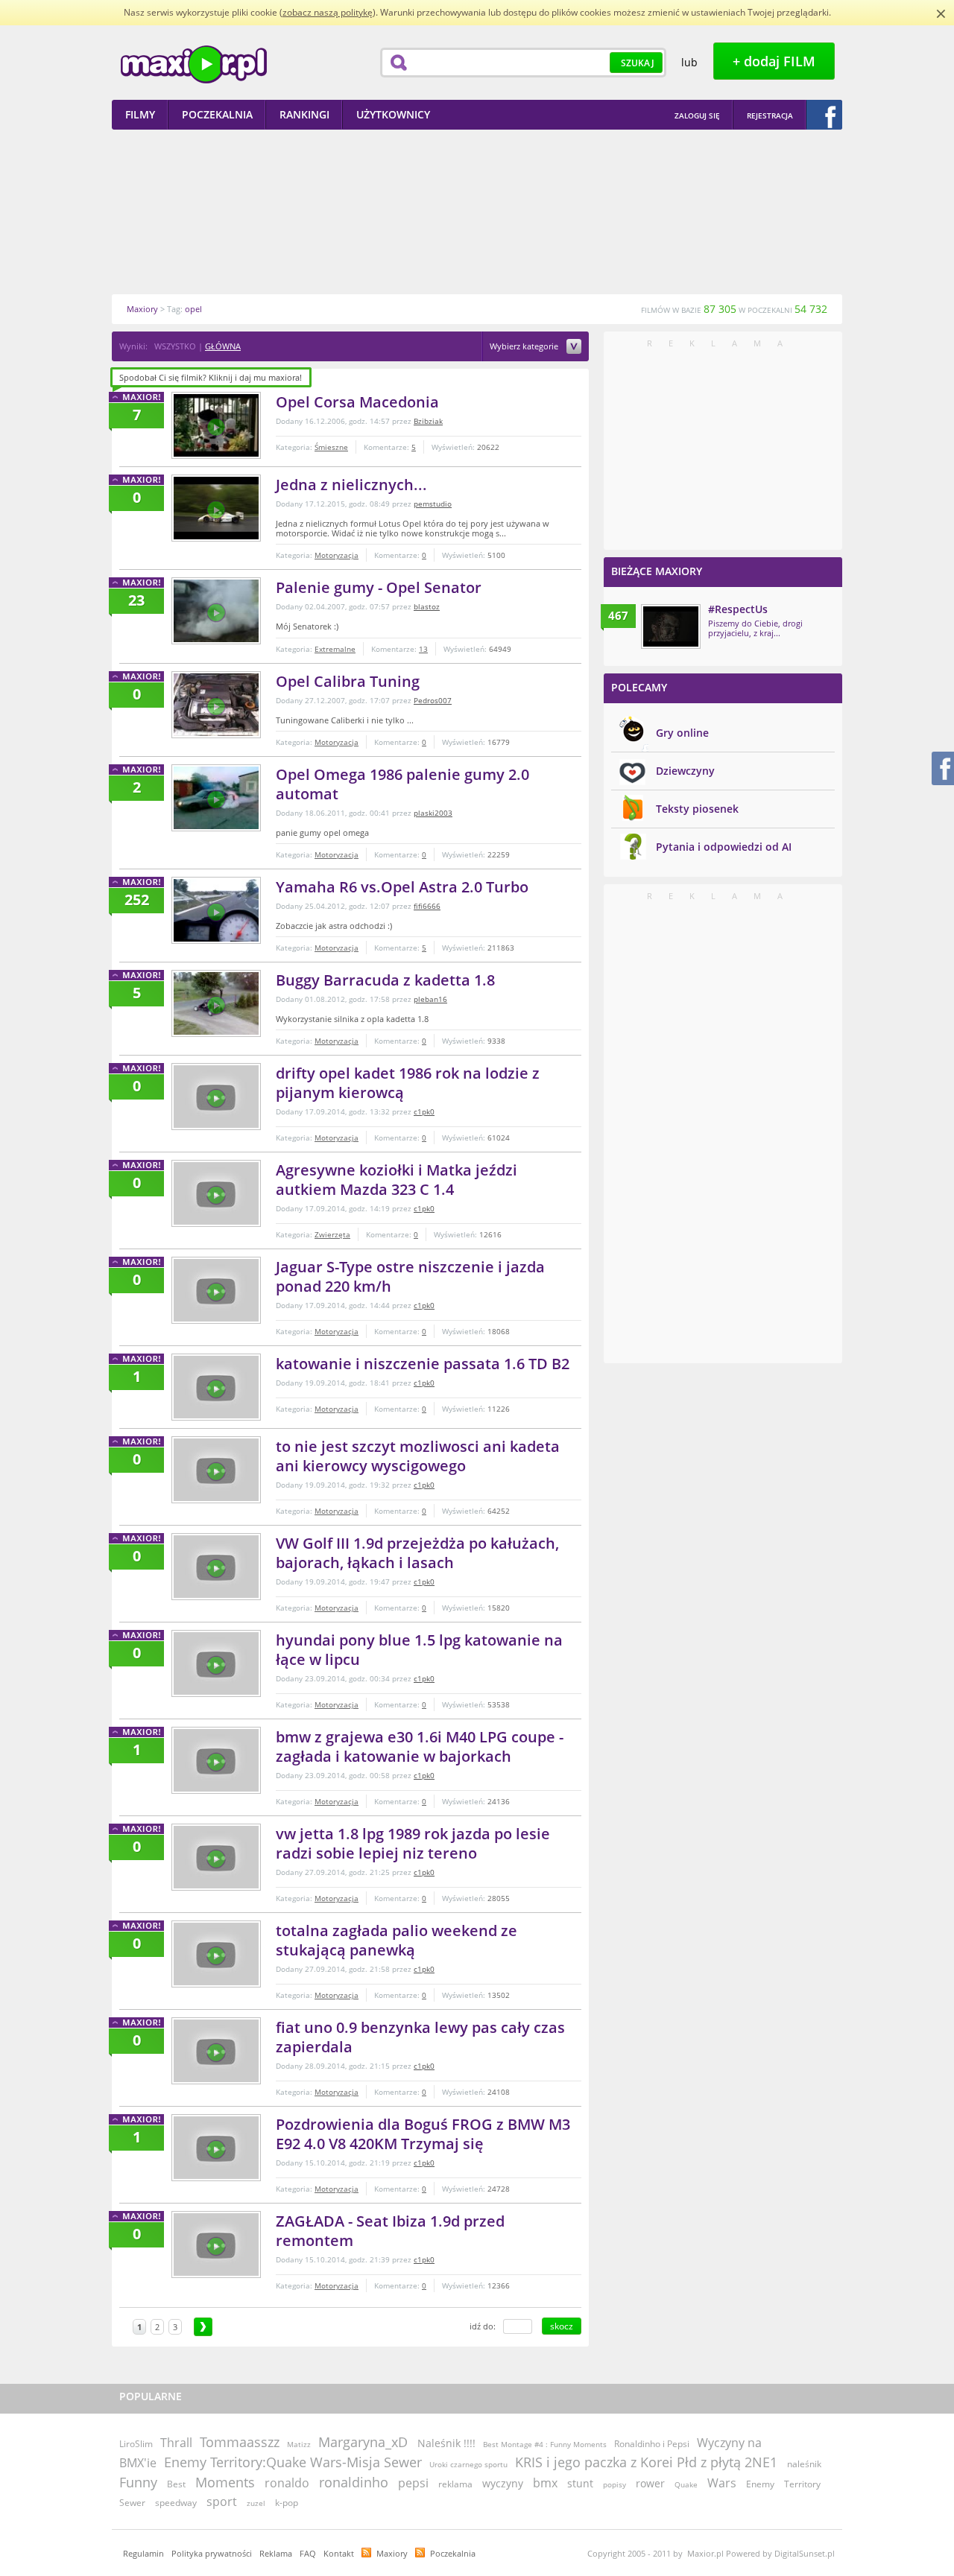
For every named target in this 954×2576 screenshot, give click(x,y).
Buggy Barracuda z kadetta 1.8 (385, 980)
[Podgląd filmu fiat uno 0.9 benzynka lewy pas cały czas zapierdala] (216, 2051)
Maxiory (392, 2553)
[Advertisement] (477, 212)
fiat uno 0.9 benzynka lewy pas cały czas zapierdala (420, 2037)
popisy (615, 2484)
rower (650, 2483)
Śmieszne (331, 447)
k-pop (287, 2503)
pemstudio (433, 504)
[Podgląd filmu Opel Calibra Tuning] (216, 705)
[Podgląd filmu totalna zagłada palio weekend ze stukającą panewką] (216, 1954)
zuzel (256, 2503)
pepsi (413, 2483)
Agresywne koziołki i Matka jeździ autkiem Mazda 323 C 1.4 (397, 1180)
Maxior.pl (194, 64)
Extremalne (335, 649)
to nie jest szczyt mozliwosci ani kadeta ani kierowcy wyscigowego (418, 1456)
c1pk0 (424, 1111)
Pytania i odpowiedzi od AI (724, 847)
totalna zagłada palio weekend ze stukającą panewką (397, 1940)
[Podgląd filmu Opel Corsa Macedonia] (216, 425)
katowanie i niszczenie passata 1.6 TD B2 (423, 1364)
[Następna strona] (203, 2327)
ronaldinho (354, 2482)
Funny (138, 2482)
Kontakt (339, 2553)
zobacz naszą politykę (328, 12)
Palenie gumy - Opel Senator (379, 587)
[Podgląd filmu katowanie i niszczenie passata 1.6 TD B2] (216, 1387)
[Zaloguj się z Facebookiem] (824, 115)
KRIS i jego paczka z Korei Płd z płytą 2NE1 (646, 2462)
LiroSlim (136, 2444)
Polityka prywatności (212, 2553)
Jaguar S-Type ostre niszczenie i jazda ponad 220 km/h (410, 1276)
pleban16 (430, 999)
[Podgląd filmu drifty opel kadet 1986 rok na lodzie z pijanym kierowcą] (216, 1097)
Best (176, 2484)
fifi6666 (427, 906)
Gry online (682, 733)
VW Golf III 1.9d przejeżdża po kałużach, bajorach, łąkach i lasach (417, 1553)
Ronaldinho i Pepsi (652, 2444)
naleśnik (804, 2464)
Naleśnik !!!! (446, 2443)
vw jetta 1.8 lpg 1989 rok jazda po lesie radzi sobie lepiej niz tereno (413, 1843)
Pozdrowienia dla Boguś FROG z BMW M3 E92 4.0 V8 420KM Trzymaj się (423, 2134)
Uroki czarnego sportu (468, 2464)
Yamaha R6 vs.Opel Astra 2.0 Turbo (402, 887)
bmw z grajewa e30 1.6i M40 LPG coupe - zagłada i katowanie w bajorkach (420, 1747)
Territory (802, 2484)
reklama (455, 2484)
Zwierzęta (332, 1234)
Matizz (299, 2444)
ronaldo (287, 2483)
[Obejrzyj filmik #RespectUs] (671, 626)
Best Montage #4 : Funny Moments (545, 2444)
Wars (722, 2483)
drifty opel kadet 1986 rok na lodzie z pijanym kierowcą (408, 1083)
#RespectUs (738, 609)
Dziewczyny (685, 771)
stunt (580, 2483)
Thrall (176, 2443)
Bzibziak (428, 421)
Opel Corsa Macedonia (357, 402)
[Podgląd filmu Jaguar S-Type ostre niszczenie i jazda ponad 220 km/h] (216, 1290)
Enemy (760, 2484)
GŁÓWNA (223, 346)
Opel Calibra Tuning (348, 681)
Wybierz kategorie (525, 347)
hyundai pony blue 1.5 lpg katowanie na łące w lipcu (419, 1650)
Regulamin (143, 2553)
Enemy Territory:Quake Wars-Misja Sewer (293, 2462)
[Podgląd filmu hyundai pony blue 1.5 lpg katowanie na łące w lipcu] (216, 1663)
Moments (225, 2482)
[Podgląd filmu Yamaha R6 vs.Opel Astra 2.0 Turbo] (216, 910)
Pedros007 (433, 700)
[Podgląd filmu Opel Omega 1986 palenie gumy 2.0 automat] (216, 798)
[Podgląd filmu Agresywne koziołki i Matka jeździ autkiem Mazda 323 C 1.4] (216, 1193)
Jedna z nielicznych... (351, 485)
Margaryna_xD (363, 2442)
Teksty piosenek (697, 809)
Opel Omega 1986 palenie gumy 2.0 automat (402, 784)
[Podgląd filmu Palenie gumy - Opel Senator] (216, 611)
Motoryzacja (337, 555)
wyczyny (503, 2483)
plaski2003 (433, 813)
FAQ (308, 2553)
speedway (176, 2503)
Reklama (276, 2553)
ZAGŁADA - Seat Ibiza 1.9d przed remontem (390, 2231)
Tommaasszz (240, 2442)
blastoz (427, 606)
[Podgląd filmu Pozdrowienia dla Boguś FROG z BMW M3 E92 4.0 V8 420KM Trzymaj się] (216, 2148)
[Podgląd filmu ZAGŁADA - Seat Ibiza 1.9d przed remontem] (216, 2245)
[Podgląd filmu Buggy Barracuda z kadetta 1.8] (216, 1003)
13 (423, 649)
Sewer (132, 2503)
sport (222, 2502)
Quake (686, 2484)
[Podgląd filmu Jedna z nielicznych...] (216, 508)
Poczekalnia (453, 2553)
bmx (545, 2483)
